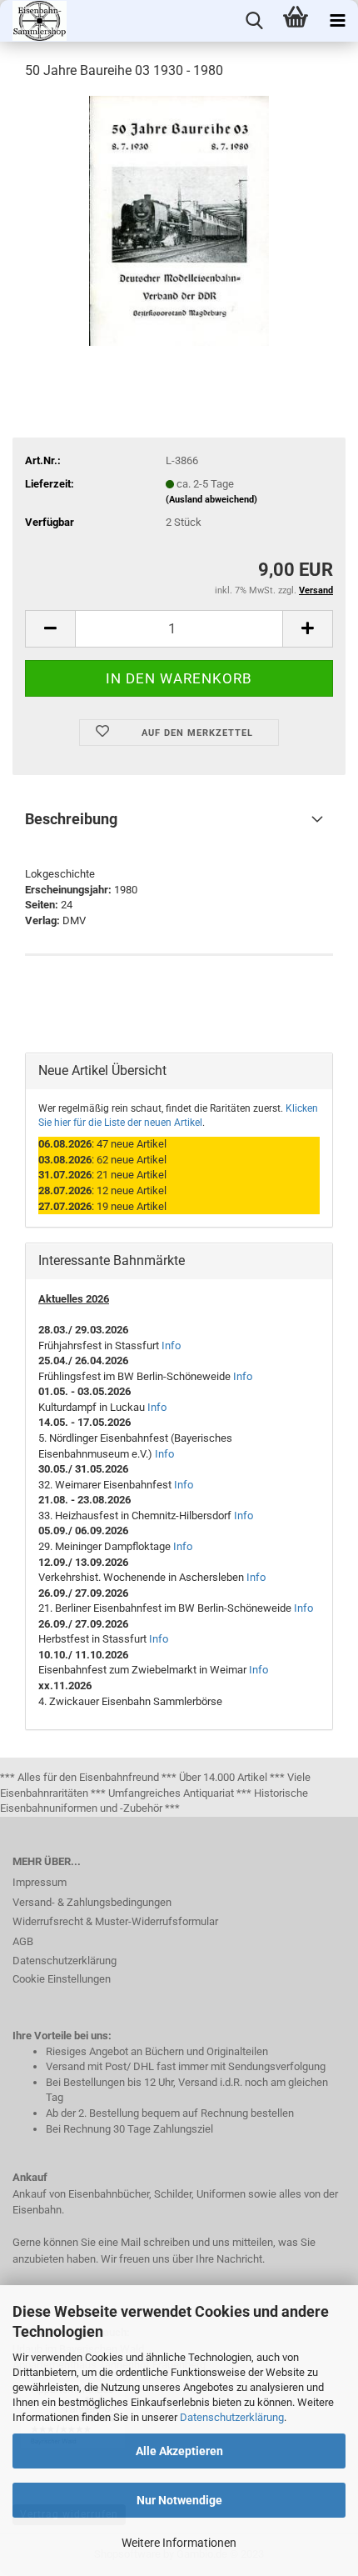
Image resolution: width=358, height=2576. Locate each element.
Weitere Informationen (179, 2543)
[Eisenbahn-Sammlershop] (33, 21)
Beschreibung (71, 819)
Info (171, 1346)
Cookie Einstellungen (62, 1979)
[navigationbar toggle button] (337, 21)
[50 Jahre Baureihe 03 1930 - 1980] (179, 220)
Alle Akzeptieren (179, 2451)
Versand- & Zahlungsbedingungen (92, 1902)
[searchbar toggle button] (254, 21)
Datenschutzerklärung (232, 2417)
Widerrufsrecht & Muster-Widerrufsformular (115, 1921)
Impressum (40, 1882)
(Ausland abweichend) (211, 500)
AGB (23, 1941)
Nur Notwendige (179, 2500)
